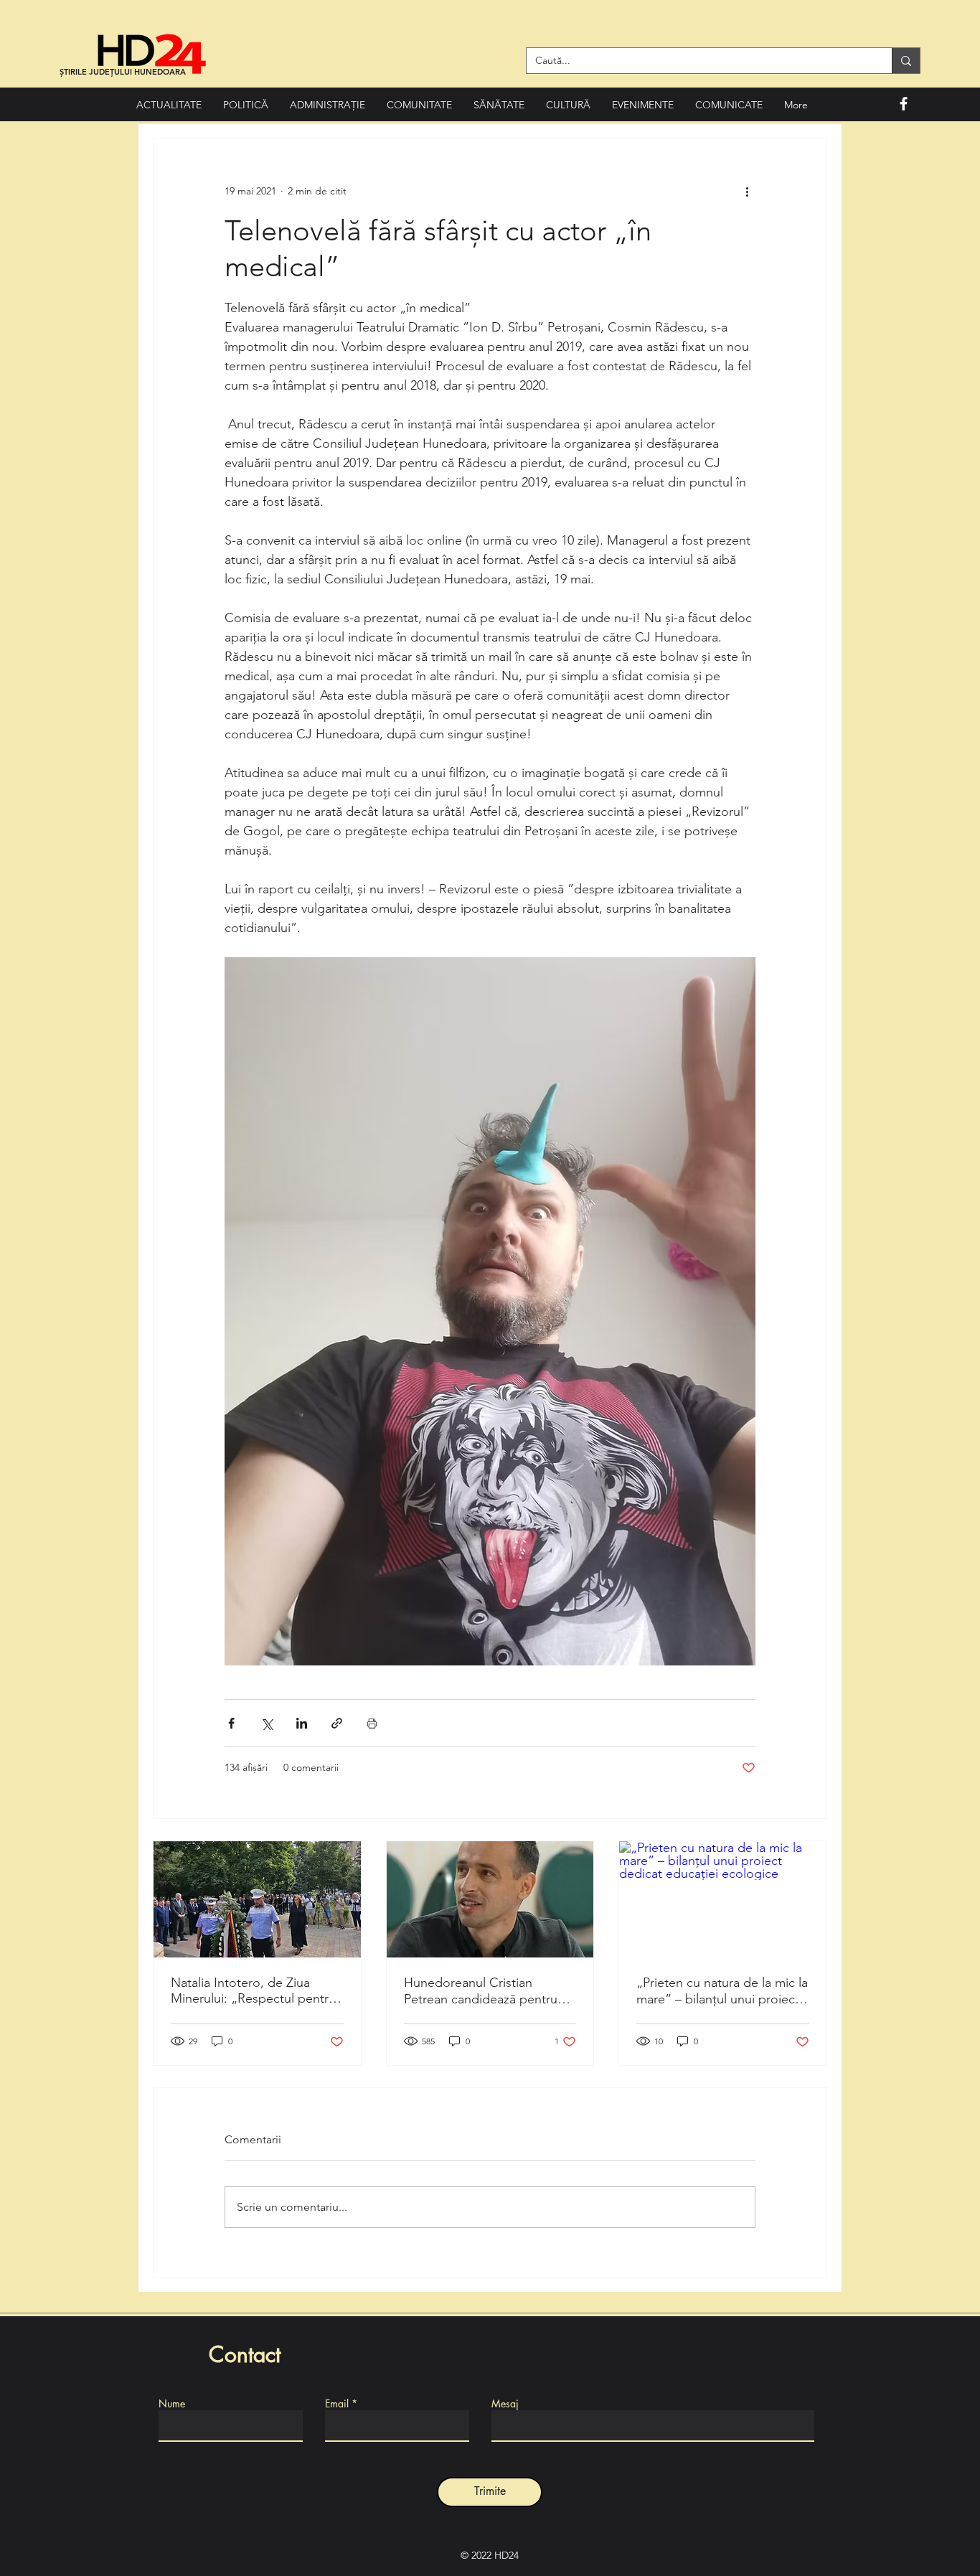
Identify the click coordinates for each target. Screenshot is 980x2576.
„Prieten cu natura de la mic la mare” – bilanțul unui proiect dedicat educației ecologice (722, 1991)
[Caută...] (906, 61)
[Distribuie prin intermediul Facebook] (231, 1723)
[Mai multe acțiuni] (747, 191)
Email (337, 2404)
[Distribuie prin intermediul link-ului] (337, 1723)
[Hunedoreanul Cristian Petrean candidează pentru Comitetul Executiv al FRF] (490, 1899)
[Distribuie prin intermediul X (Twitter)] (267, 1723)
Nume (172, 2404)
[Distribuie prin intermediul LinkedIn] (302, 1723)
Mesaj (505, 2404)
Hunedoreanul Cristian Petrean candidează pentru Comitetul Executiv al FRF (481, 1991)
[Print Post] (372, 1723)
